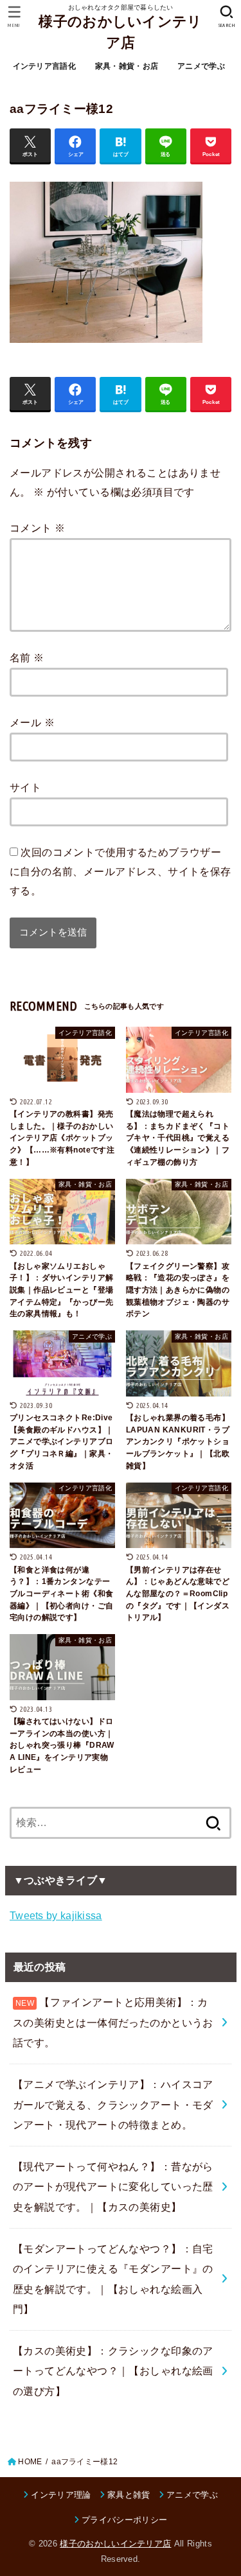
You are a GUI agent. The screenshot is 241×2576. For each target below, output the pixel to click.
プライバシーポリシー (124, 2520)
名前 (27, 657)
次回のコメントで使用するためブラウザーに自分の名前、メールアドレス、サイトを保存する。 (121, 871)
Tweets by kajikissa (56, 1915)
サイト (25, 787)
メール (32, 722)
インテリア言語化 (44, 66)
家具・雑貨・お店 (127, 66)
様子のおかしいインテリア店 (120, 32)
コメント (37, 528)
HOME (30, 2462)
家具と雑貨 (129, 2495)
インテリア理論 (61, 2495)
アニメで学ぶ (201, 66)
